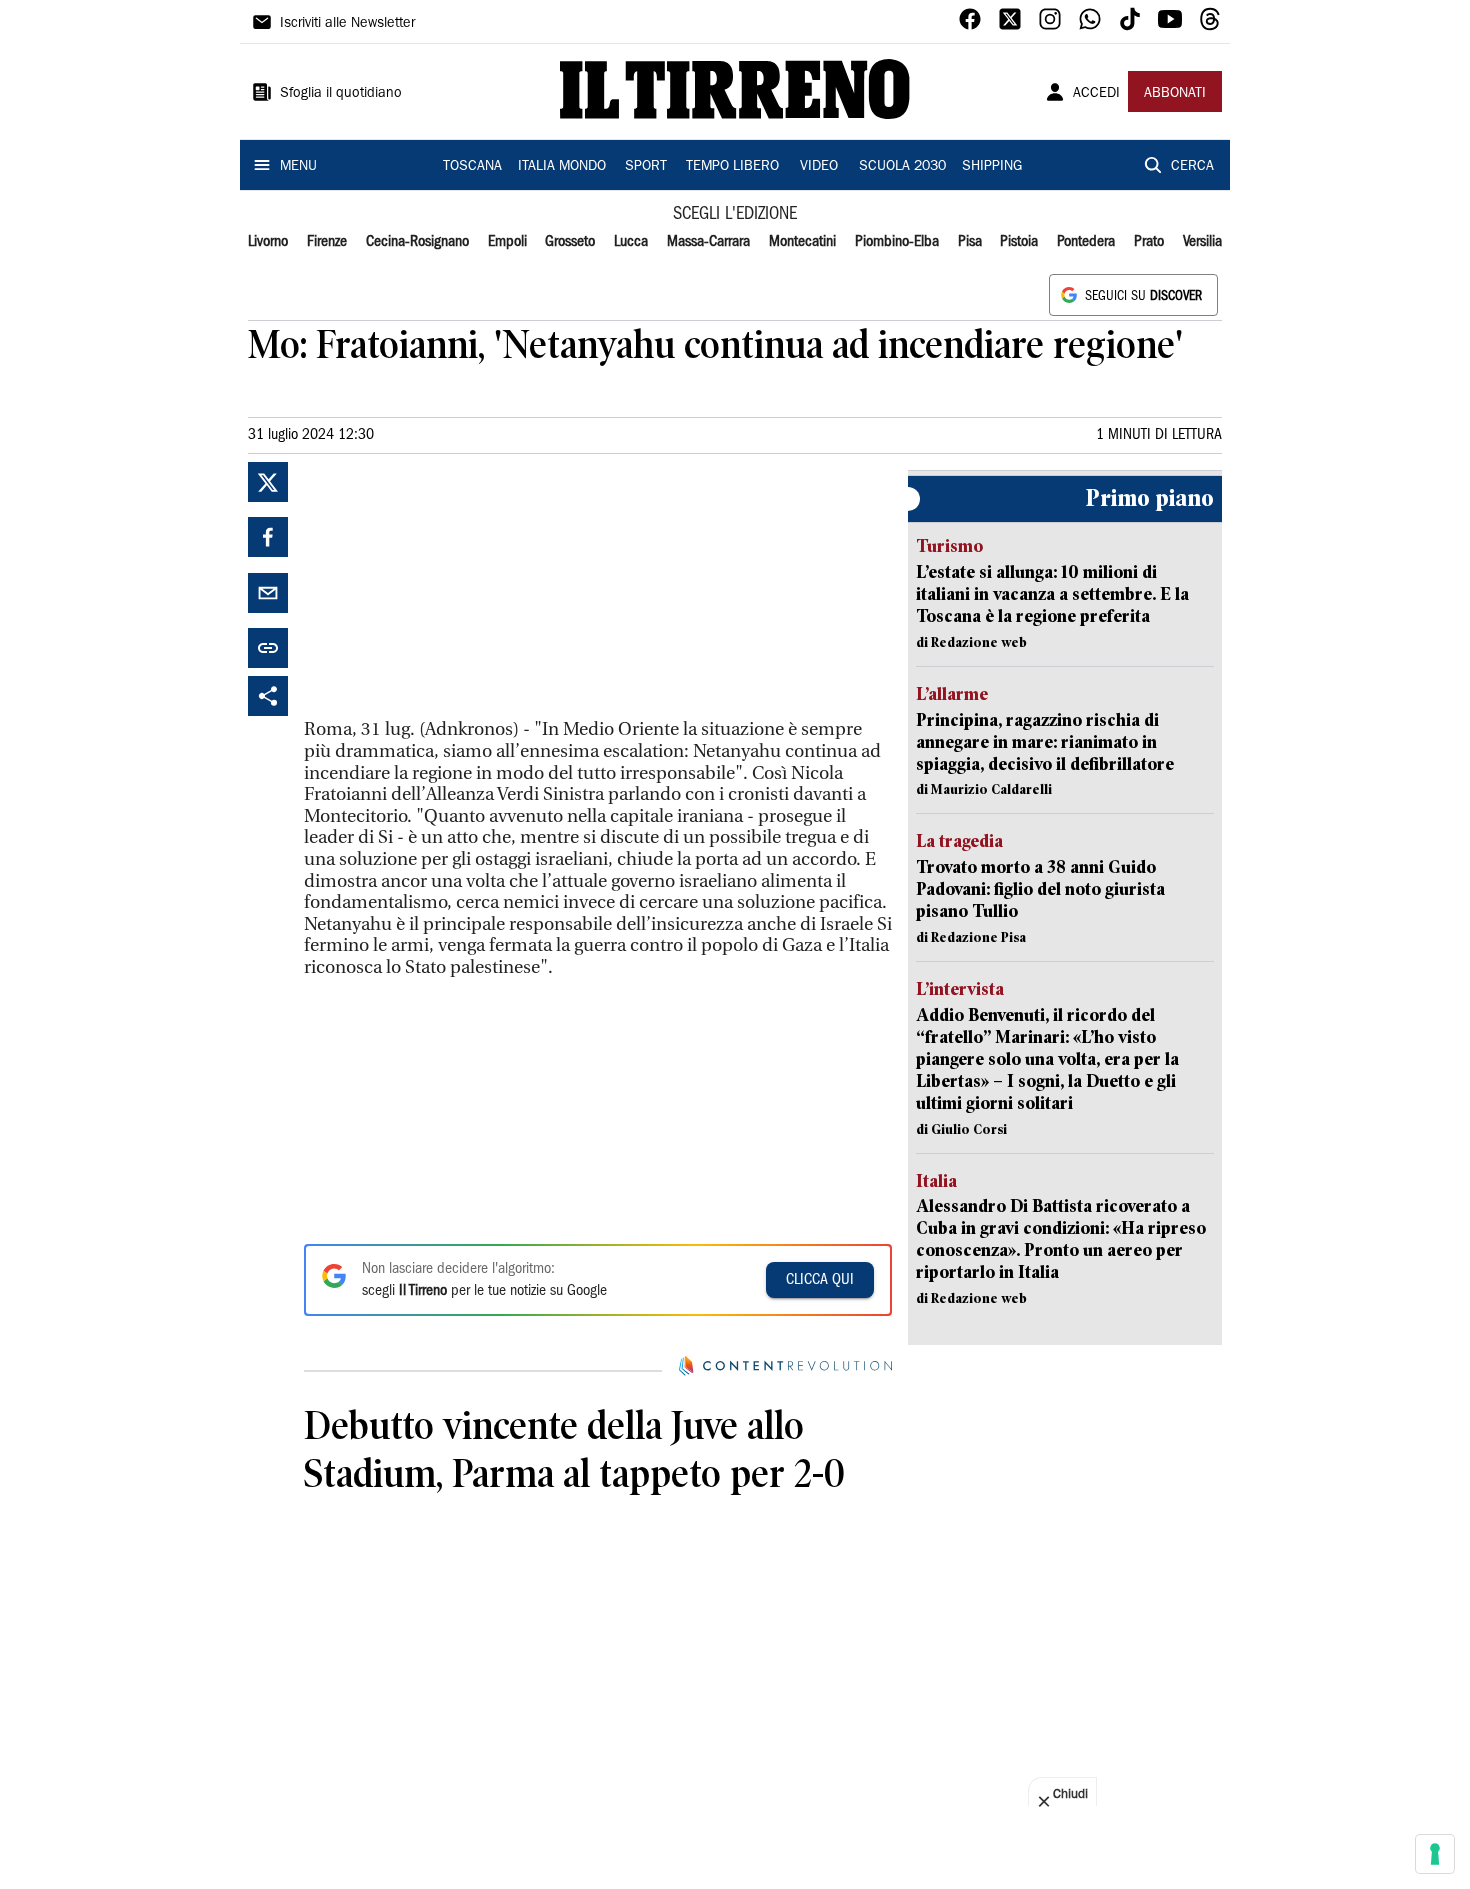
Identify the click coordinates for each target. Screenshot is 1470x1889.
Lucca (631, 242)
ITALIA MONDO (562, 167)
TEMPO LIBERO (732, 167)
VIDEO (819, 167)
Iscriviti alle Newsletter (347, 24)
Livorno (268, 242)
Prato (1149, 242)
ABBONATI (1175, 94)
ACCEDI (1096, 94)
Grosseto (570, 242)
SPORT (646, 167)
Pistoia (1019, 242)
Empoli (507, 242)
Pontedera (1086, 242)
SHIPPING (992, 167)
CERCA (1192, 167)
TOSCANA (472, 167)
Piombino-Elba (897, 242)
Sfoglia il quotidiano (341, 94)
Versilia (1202, 242)
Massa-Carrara (708, 242)
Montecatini (802, 242)
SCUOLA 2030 (902, 167)
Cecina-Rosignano (417, 242)
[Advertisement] (454, 587)
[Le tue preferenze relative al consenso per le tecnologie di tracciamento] (1435, 1854)
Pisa (970, 242)
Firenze (327, 242)
